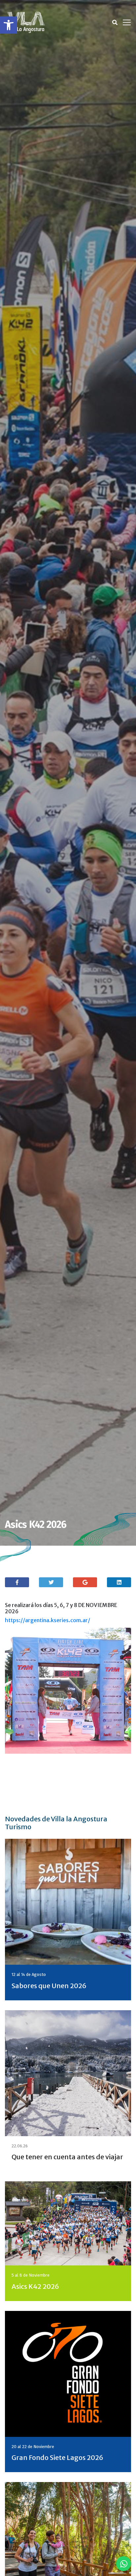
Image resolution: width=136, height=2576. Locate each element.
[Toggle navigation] (127, 22)
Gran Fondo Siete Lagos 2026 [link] (57, 2457)
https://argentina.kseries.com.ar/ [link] (48, 1620)
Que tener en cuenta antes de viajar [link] (67, 2157)
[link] (9, 25)
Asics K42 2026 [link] (35, 2286)
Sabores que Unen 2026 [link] (49, 1986)
